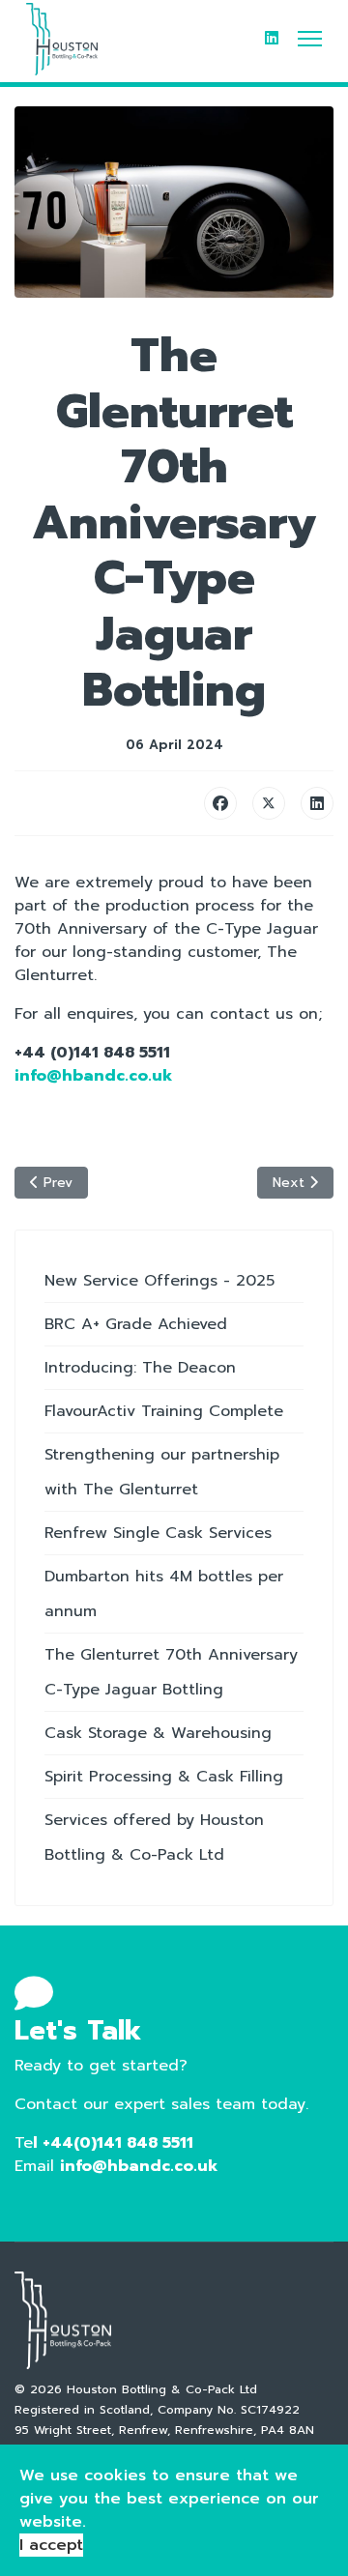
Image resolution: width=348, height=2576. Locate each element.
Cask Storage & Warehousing (158, 1733)
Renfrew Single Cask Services (158, 1533)
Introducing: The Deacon (140, 1368)
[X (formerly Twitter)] (269, 803)
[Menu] (310, 39)
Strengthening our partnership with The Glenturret (162, 1472)
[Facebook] (220, 803)
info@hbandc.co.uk (139, 2166)
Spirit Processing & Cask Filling (164, 1777)
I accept (51, 2545)
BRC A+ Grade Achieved (136, 1324)
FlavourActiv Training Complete (164, 1411)
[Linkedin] (272, 39)
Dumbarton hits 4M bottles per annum (164, 1594)
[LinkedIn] (317, 803)
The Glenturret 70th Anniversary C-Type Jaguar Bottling (171, 1672)
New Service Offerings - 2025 (159, 1281)
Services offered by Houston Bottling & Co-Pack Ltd (154, 1838)
